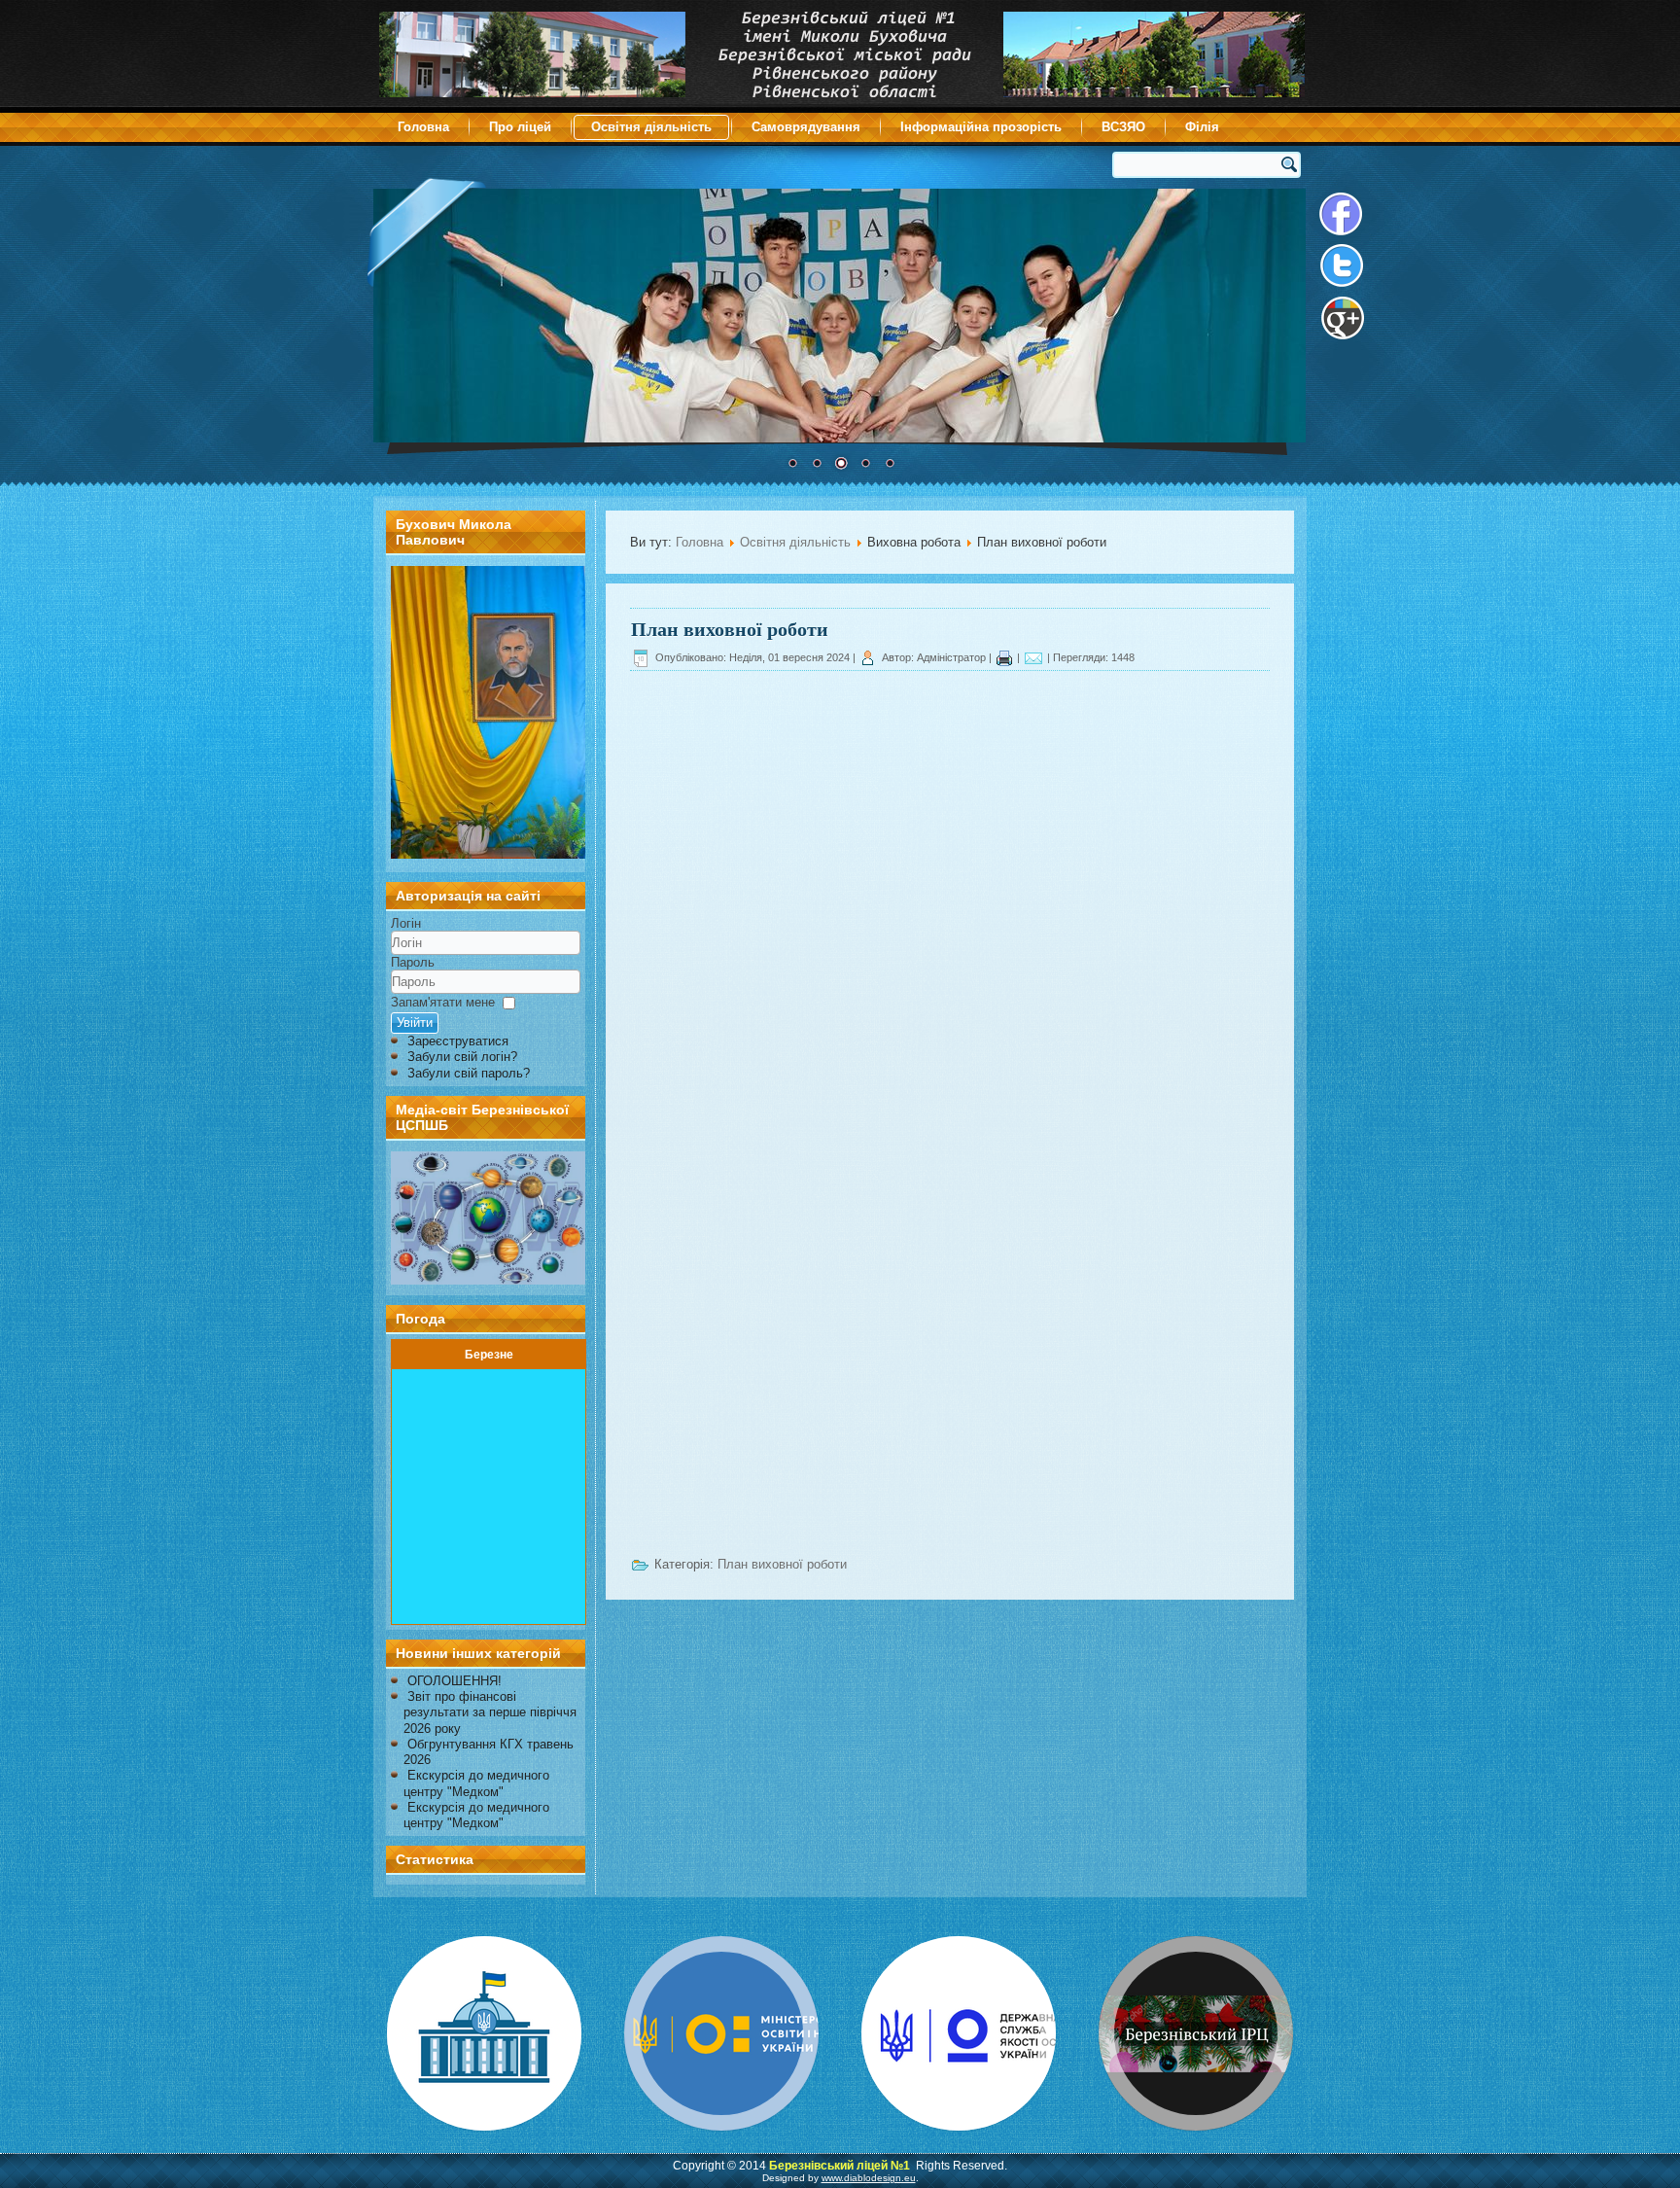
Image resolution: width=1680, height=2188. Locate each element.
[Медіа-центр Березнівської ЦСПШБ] (486, 1218)
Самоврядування (806, 127)
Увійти (415, 1023)
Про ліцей (520, 127)
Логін (406, 923)
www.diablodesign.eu (869, 2178)
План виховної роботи (730, 629)
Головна (423, 127)
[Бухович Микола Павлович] (488, 854)
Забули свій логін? (462, 1057)
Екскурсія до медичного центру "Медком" (476, 1783)
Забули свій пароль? (469, 1073)
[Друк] (1004, 657)
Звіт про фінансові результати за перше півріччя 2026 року (490, 1712)
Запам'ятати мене (443, 1002)
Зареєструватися (458, 1041)
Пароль (413, 962)
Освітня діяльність (651, 127)
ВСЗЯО (1123, 127)
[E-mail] (1033, 657)
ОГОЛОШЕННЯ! (455, 1681)
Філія (1202, 127)
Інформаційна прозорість (981, 127)
